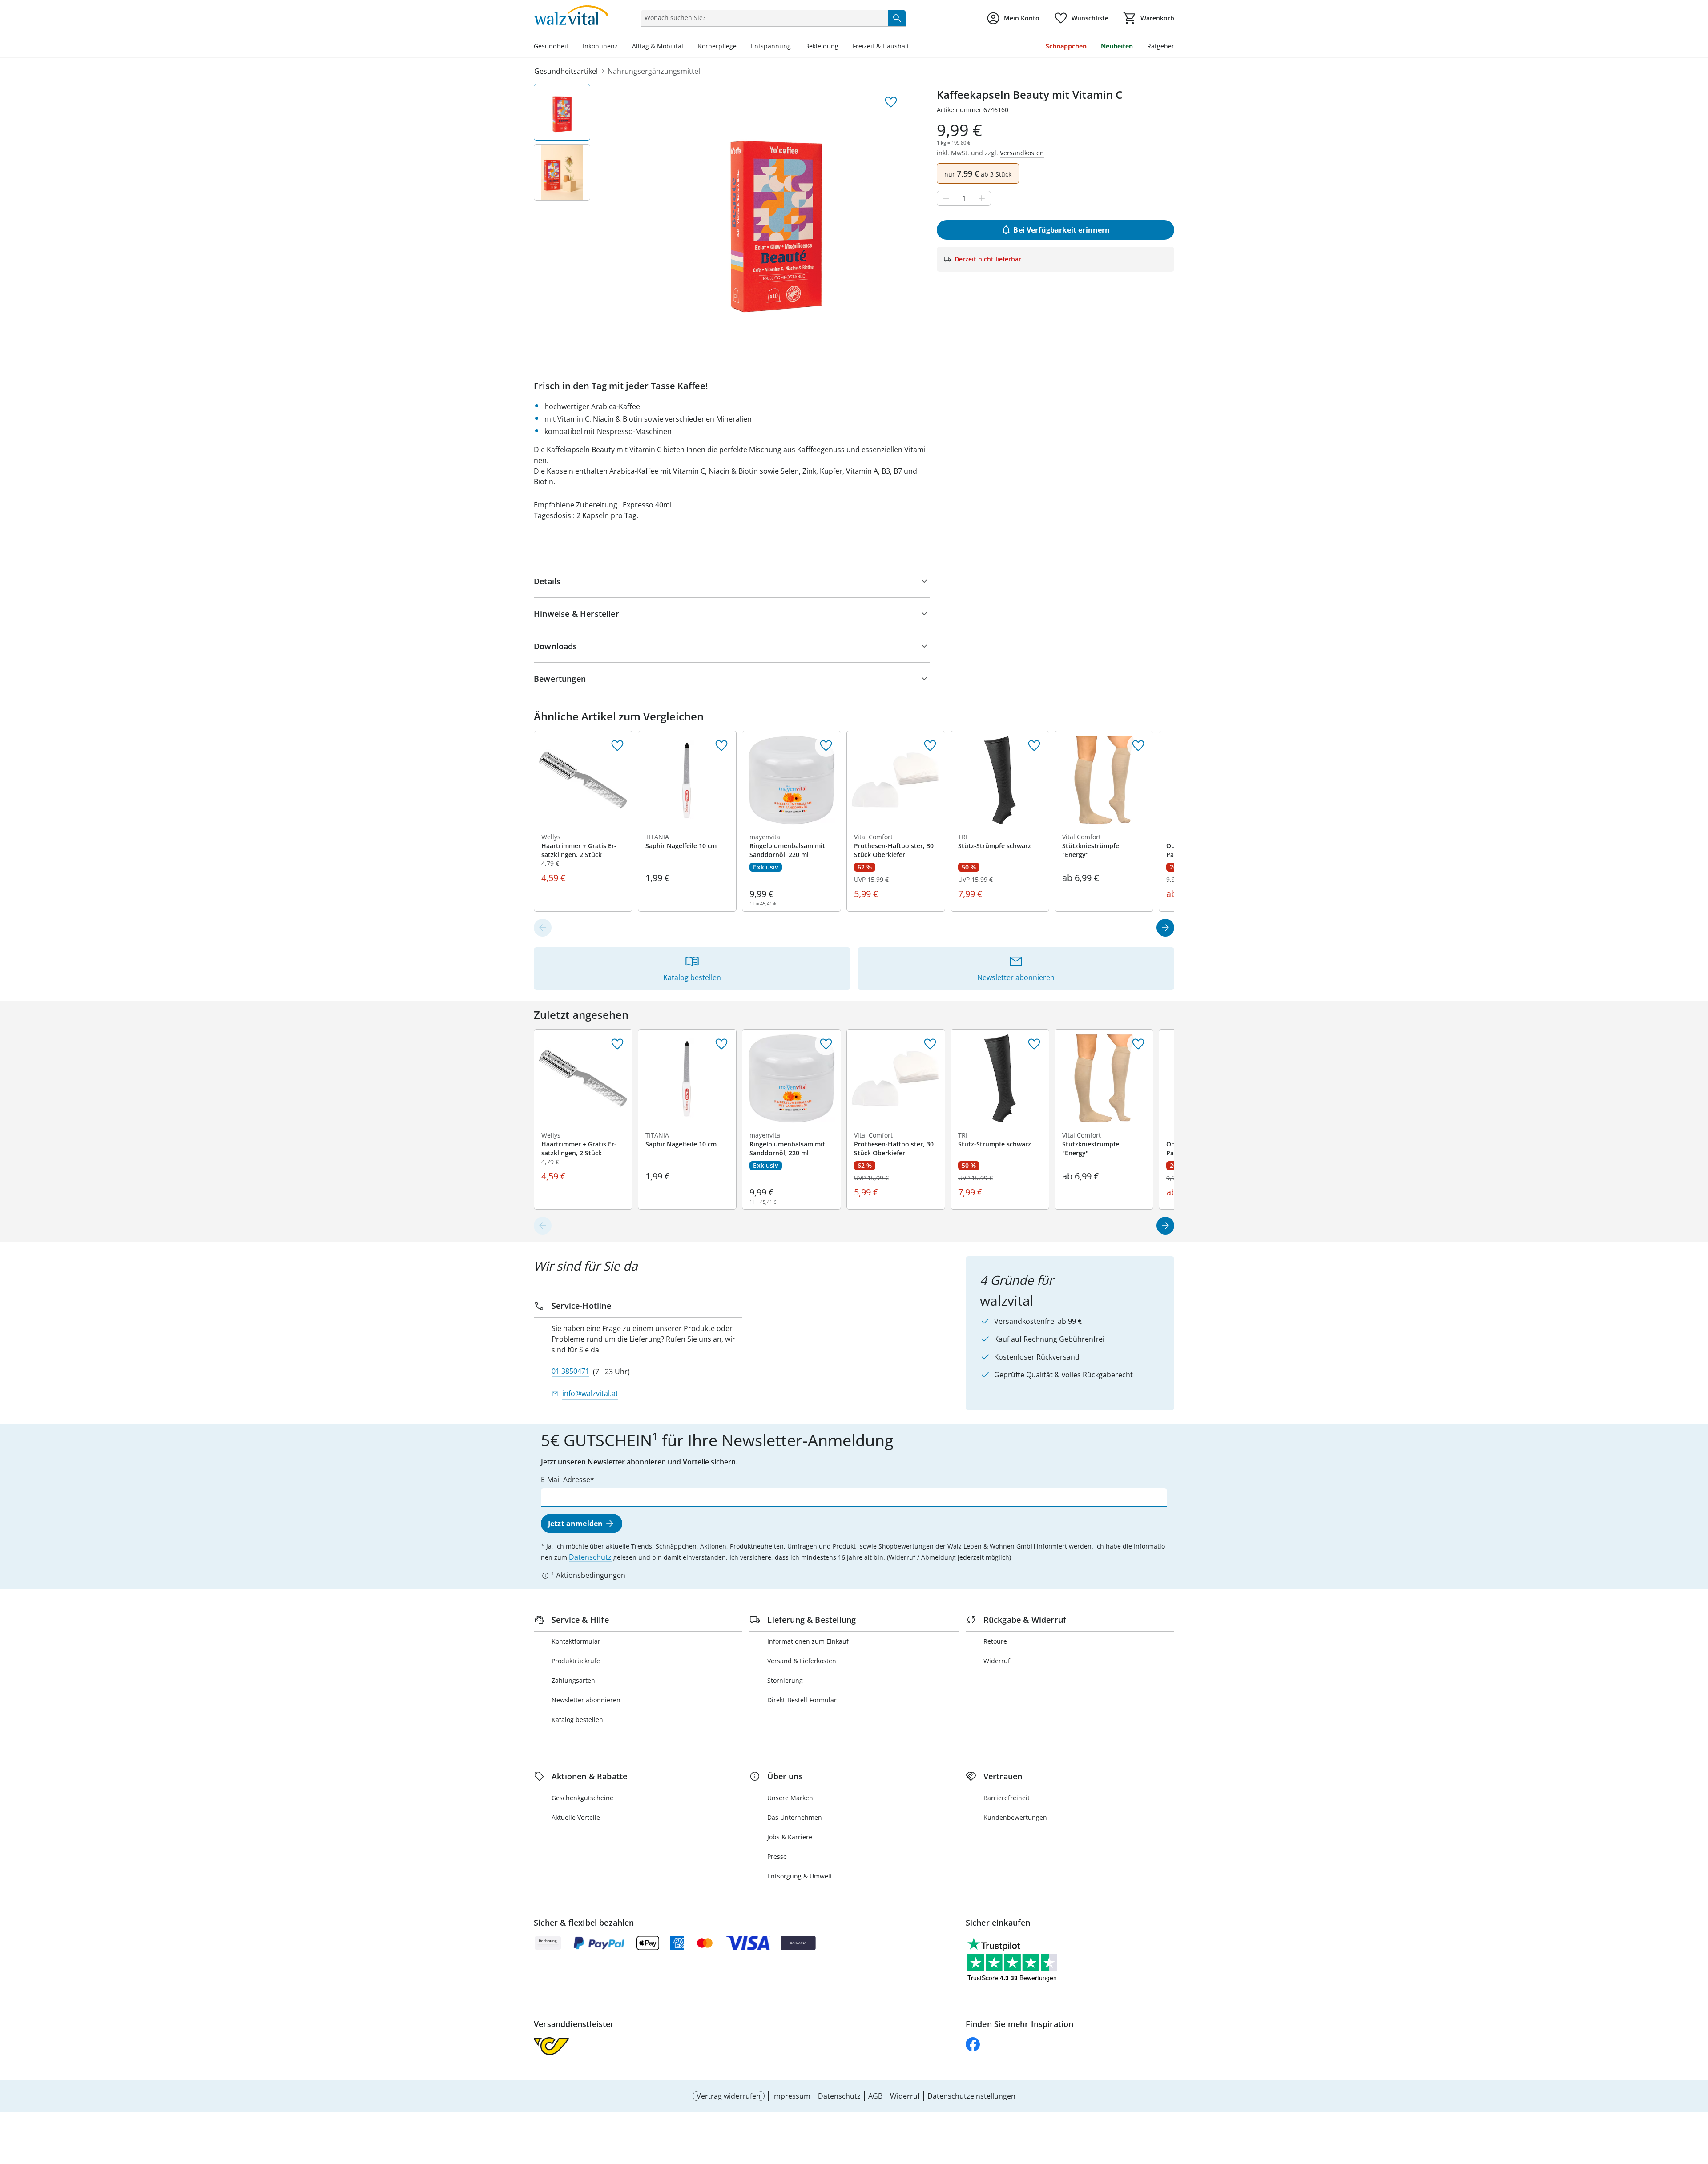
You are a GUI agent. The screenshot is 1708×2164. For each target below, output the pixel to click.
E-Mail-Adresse (566, 1480)
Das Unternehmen (795, 1817)
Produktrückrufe (576, 1661)
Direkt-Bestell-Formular (802, 1700)
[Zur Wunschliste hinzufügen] (891, 102)
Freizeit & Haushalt (881, 46)
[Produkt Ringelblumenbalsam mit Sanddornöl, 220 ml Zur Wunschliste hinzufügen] (826, 746)
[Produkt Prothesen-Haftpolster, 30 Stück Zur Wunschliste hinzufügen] (930, 746)
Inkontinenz (600, 46)
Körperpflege (717, 46)
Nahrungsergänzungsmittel (654, 71)
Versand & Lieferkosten (802, 1661)
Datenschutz (590, 1557)
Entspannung (771, 46)
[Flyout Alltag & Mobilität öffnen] (687, 47)
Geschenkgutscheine (582, 1798)
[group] (776, 217)
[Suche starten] (897, 18)
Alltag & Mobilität (658, 46)
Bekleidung (822, 46)
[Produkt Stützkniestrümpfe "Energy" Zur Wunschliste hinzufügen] (1138, 746)
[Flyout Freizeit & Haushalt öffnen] (913, 47)
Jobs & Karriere (790, 1837)
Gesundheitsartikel (566, 71)
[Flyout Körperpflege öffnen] (740, 47)
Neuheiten (1117, 46)
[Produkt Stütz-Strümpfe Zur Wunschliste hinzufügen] (1034, 746)
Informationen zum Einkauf (808, 1641)
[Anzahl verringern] (946, 198)
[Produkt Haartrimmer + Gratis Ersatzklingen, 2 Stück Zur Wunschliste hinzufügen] (617, 746)
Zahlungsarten (573, 1680)
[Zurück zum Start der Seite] (1697, 2100)
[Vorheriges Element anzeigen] (543, 928)
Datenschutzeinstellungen (971, 2096)
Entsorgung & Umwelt (800, 1876)
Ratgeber (1161, 46)
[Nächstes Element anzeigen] (1165, 928)
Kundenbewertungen (1015, 1817)
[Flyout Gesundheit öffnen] (572, 47)
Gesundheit (551, 46)
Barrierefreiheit (1007, 1798)
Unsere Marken (790, 1798)
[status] (763, 18)
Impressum (791, 2096)
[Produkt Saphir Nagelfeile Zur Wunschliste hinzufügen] (721, 746)
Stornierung (785, 1680)
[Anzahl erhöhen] (982, 198)
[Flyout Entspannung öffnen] (794, 47)
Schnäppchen (1066, 46)
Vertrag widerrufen (729, 2096)
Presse (777, 1856)
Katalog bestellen (577, 1720)
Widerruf (997, 1661)
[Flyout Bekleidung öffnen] (842, 47)
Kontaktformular (576, 1641)
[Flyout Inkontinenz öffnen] (621, 47)
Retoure (995, 1641)
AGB (875, 2096)
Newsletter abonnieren (586, 1700)
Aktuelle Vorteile (576, 1817)
